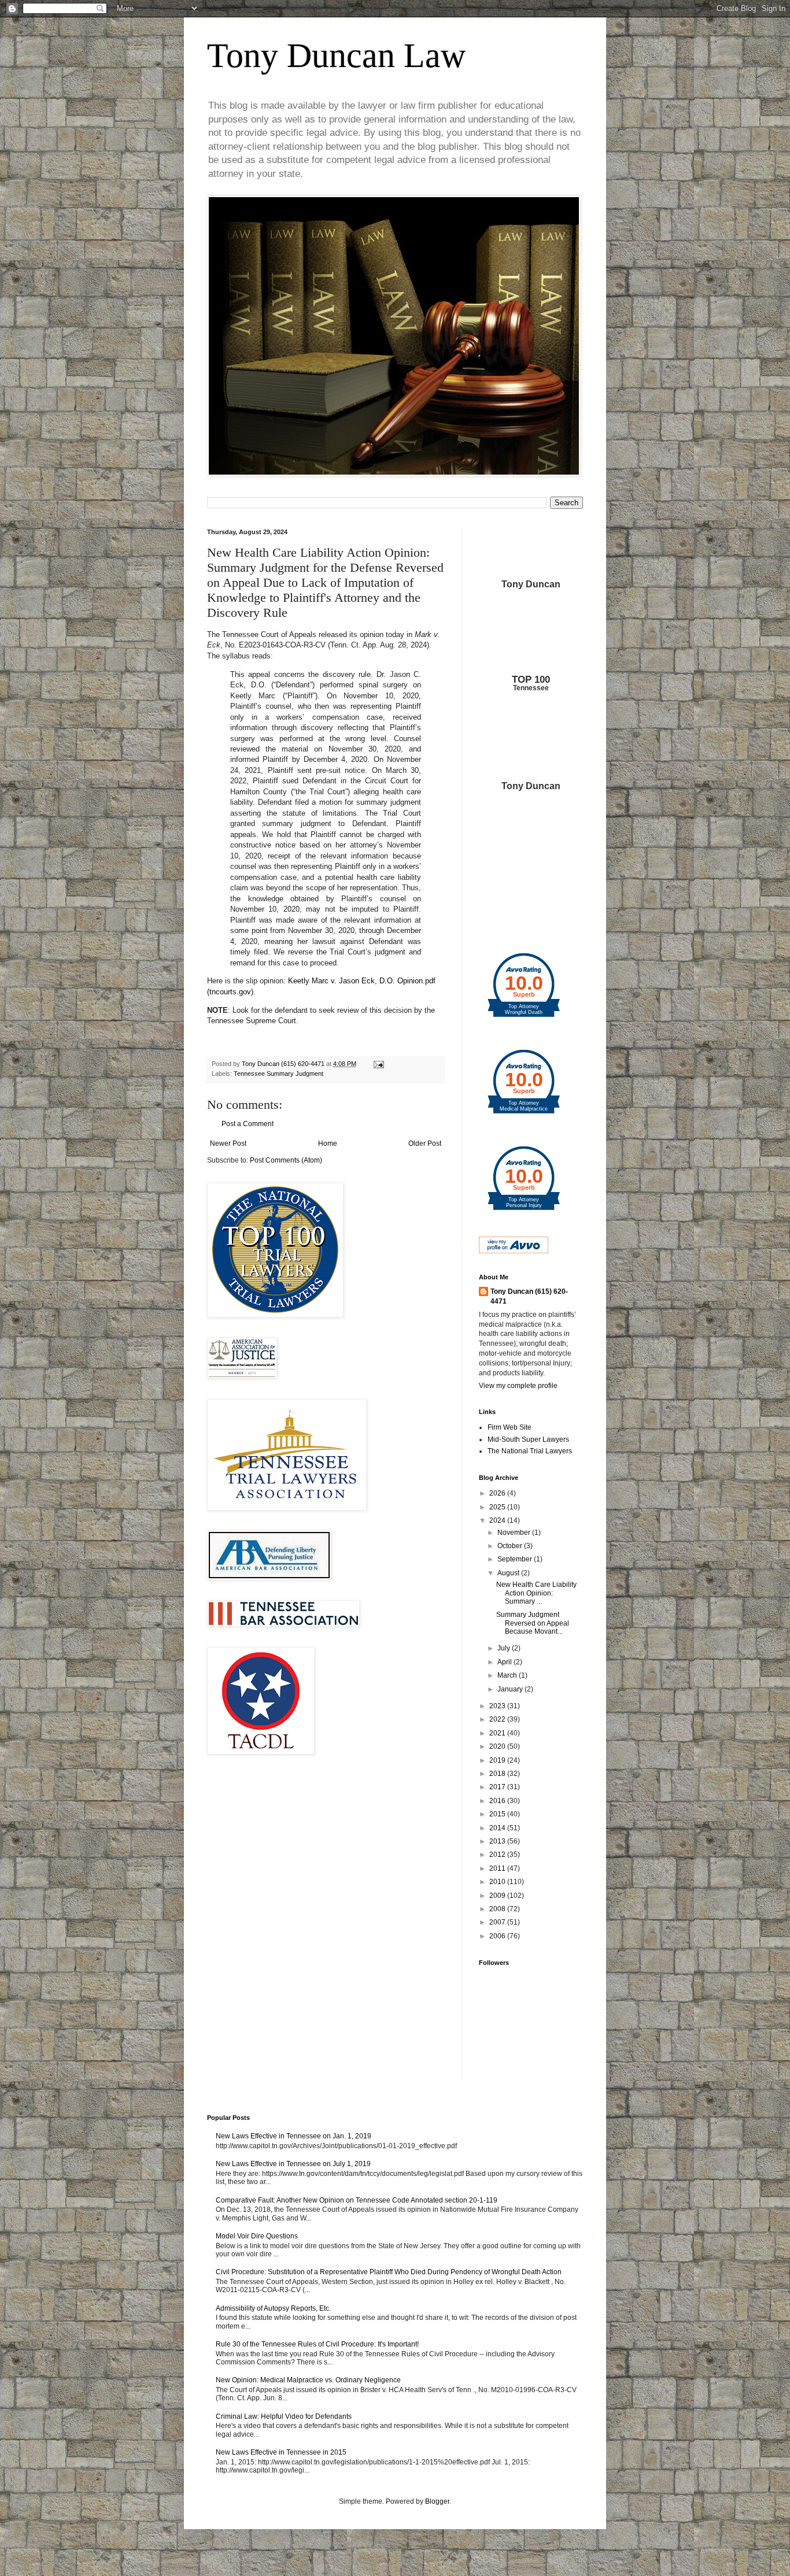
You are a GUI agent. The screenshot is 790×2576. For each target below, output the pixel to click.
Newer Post (228, 1143)
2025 (498, 1507)
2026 (498, 1493)
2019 (498, 1760)
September (516, 1559)
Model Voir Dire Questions (257, 2236)
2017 (498, 1787)
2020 (498, 1746)
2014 (498, 1828)
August (509, 1573)
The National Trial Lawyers (530, 1451)
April (505, 1662)
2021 (498, 1733)
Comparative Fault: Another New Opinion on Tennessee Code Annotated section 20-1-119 (357, 2200)
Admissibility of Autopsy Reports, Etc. (273, 2308)
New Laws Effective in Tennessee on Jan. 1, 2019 (294, 2136)
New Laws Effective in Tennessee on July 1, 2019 (293, 2164)
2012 (498, 1855)
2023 (498, 1706)
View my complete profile (518, 1386)
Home (328, 1143)
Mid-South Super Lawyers (528, 1439)
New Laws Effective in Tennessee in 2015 (281, 2452)
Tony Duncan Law (336, 55)
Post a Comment (248, 1124)
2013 (498, 1841)
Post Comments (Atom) (286, 1160)
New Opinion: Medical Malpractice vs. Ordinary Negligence (308, 2380)
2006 (498, 1936)
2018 (498, 1774)
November (515, 1533)
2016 (498, 1801)
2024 (498, 1520)
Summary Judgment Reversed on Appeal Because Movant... (533, 1623)
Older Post (425, 1143)
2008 (498, 1909)
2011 (498, 1868)
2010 (498, 1882)
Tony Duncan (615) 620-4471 (529, 1296)
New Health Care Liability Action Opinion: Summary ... (536, 1593)
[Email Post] (378, 1064)
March (508, 1675)
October (511, 1546)
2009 (498, 1896)
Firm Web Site (510, 1427)
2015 (498, 1814)
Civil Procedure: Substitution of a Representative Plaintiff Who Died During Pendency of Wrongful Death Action (389, 2272)
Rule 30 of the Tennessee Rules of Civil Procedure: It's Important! (317, 2344)
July (505, 1648)
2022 (498, 1719)
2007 (498, 1922)
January (511, 1689)
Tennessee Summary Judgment (278, 1074)
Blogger (437, 2501)
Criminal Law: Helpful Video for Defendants (284, 2416)
